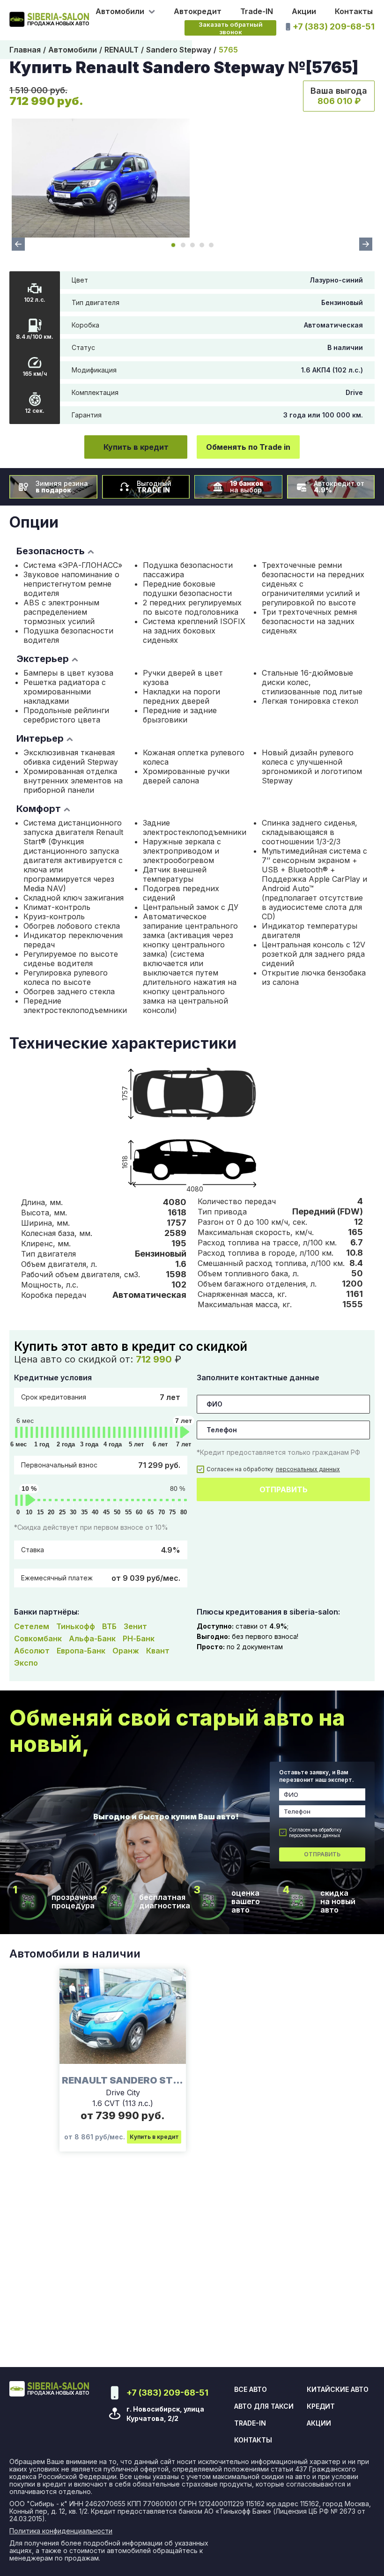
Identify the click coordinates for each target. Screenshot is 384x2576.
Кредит (321, 2406)
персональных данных (308, 1469)
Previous (18, 244)
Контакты (354, 11)
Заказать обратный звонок (231, 28)
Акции (304, 11)
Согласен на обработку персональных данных (315, 1832)
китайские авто (338, 2390)
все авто (251, 2390)
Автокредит (198, 11)
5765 (228, 50)
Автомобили (73, 50)
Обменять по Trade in (248, 447)
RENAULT (122, 50)
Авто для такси (264, 2406)
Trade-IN (257, 11)
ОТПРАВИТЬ (284, 1489)
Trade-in (250, 2423)
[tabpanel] (101, 178)
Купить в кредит (136, 447)
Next (366, 244)
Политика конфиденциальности (61, 2531)
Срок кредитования (101, 1397)
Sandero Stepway (179, 50)
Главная (25, 50)
